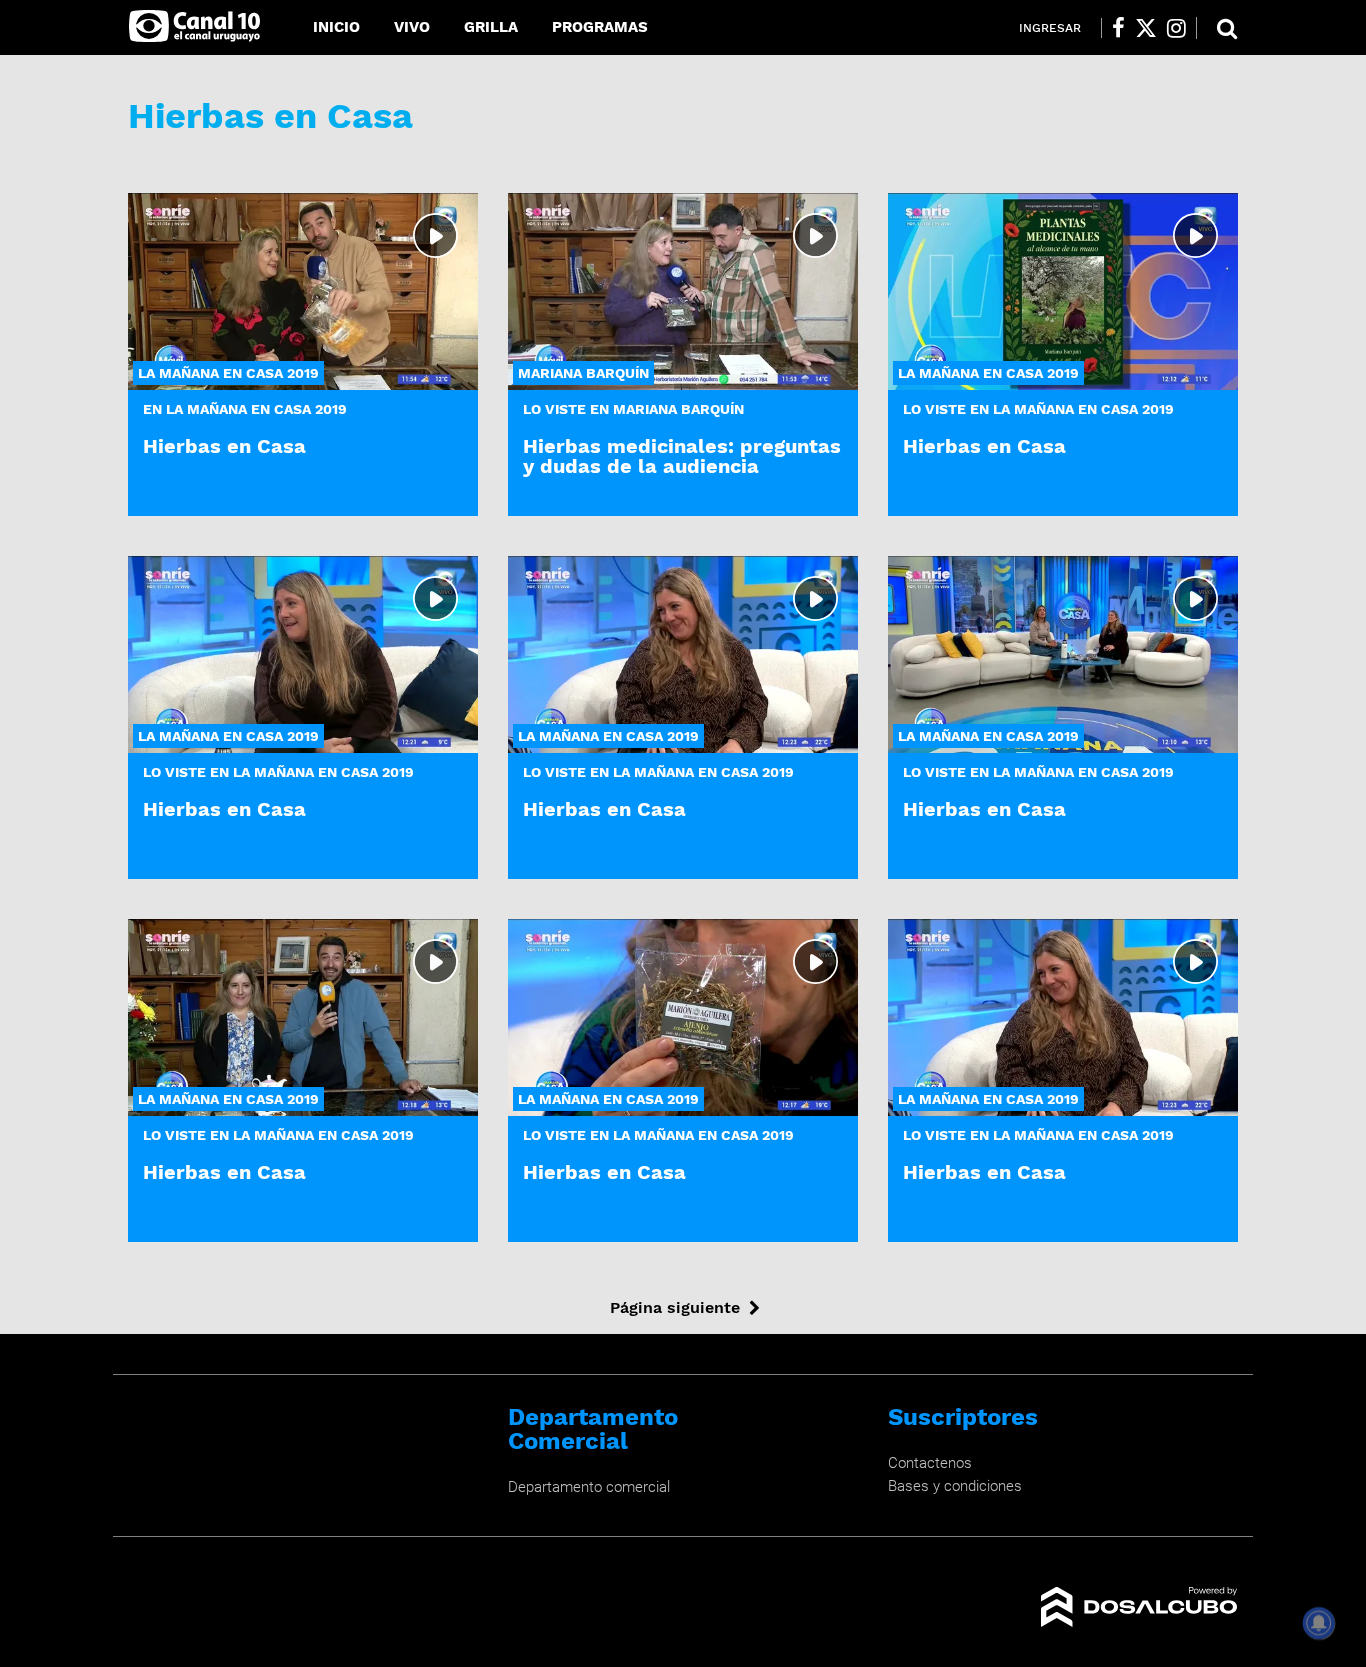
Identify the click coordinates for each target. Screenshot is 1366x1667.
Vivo (412, 27)
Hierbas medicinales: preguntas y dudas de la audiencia (682, 455)
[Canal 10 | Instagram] (1176, 28)
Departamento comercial (589, 1487)
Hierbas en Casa (224, 446)
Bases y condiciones (955, 1486)
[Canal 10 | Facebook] (1118, 28)
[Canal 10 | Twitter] (1146, 28)
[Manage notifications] (1319, 1623)
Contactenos (930, 1463)
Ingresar (1050, 28)
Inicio (336, 27)
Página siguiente (675, 1307)
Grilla (491, 27)
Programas (600, 27)
